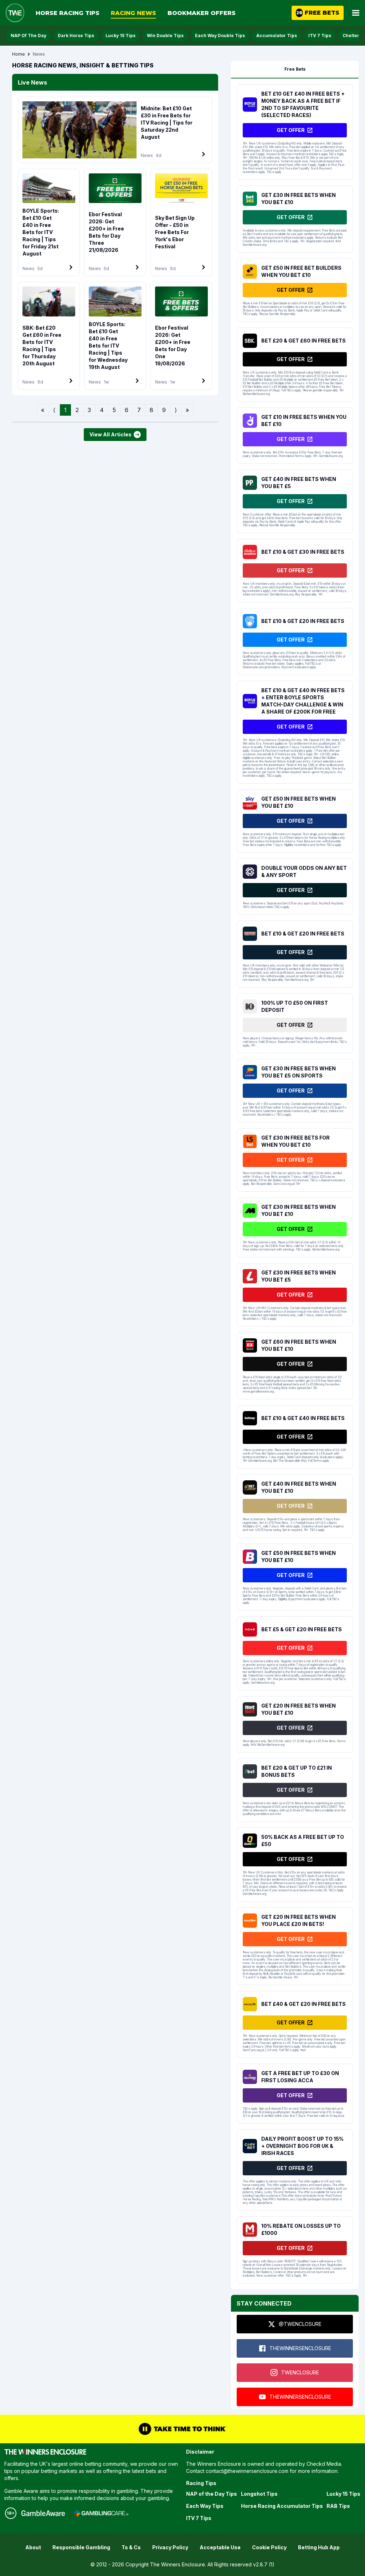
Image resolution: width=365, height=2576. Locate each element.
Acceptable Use (220, 2547)
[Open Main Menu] (356, 13)
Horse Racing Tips (68, 13)
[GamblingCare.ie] (101, 2513)
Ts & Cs (131, 2547)
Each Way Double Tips (220, 36)
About (33, 2547)
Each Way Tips (205, 2506)
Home (19, 54)
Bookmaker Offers (202, 13)
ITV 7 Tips (320, 36)
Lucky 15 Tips (120, 36)
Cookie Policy (269, 2547)
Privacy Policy (170, 2547)
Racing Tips (201, 2483)
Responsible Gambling (81, 2547)
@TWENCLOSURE (300, 2324)
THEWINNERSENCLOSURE (300, 2348)
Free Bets (295, 69)
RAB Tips (338, 2506)
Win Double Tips (165, 36)
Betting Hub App (319, 2547)
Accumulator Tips (277, 36)
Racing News (133, 13)
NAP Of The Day (29, 36)
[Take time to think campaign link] (182, 2429)
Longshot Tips (259, 2494)
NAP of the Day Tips (212, 2494)
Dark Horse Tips (76, 36)
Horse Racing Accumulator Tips (282, 2506)
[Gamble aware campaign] (43, 2513)
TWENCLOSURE (300, 2372)
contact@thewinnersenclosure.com (247, 2471)
